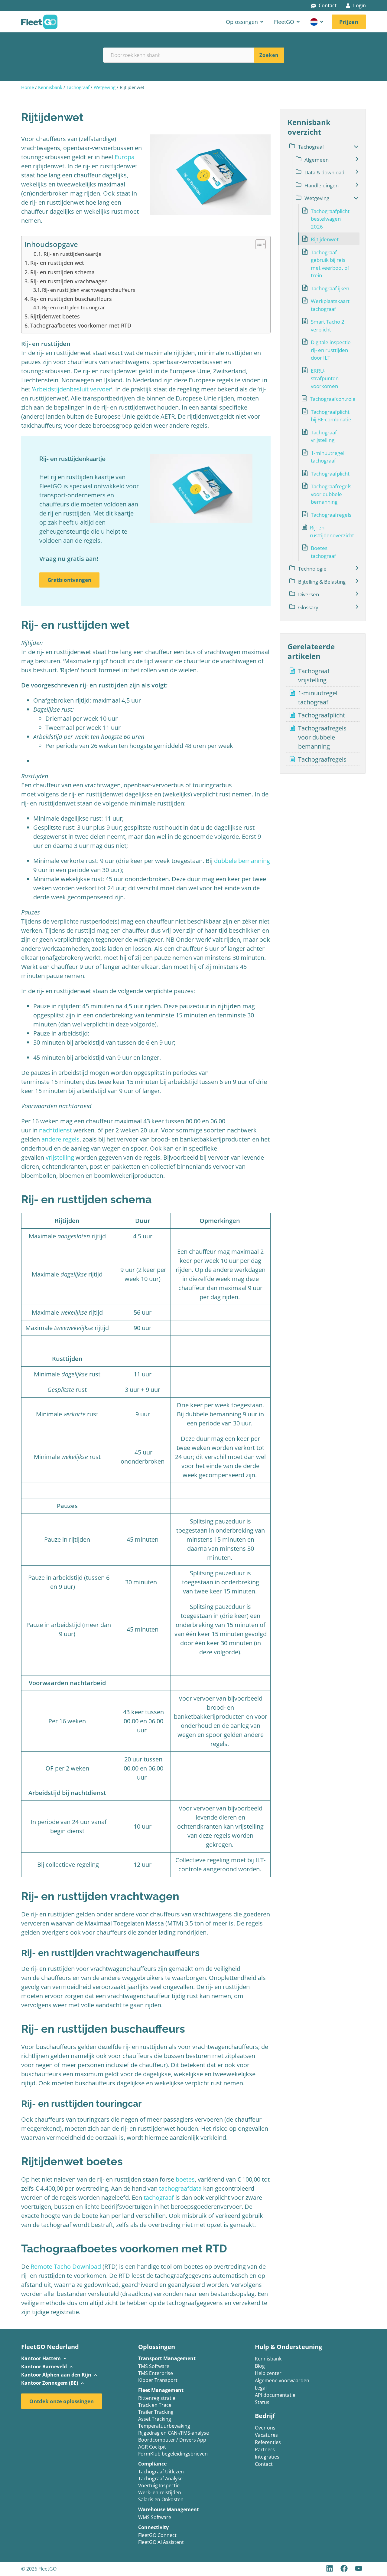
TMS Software (154, 2367)
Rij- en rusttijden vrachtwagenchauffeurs (89, 290)
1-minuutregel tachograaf (328, 457)
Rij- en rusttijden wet (57, 263)
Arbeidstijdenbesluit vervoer (72, 389)
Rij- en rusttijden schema (62, 272)
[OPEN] (322, 22)
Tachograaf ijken (330, 288)
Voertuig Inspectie (159, 2486)
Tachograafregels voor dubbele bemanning (331, 494)
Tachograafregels (331, 515)
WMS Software (155, 2518)
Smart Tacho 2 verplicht (328, 326)
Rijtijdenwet (325, 239)
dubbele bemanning (242, 861)
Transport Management (167, 2358)
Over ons (265, 2428)
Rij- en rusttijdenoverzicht (332, 531)
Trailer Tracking (156, 2412)
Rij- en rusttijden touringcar (73, 308)
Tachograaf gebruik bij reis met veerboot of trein (330, 264)
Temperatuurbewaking (164, 2426)
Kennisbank (50, 87)
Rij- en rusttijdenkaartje (73, 254)
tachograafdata (180, 2188)
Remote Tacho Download (66, 2266)
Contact (264, 2464)
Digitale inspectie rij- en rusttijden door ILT (331, 350)
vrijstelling (60, 1157)
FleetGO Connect (157, 2536)
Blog (260, 2366)
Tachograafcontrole (333, 399)
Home (28, 87)
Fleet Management (161, 2390)
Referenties (268, 2443)
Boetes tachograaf (323, 552)
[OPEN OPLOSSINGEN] (262, 22)
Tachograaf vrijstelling (324, 436)
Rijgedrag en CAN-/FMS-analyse (174, 2433)
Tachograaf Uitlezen (161, 2472)
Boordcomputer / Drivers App (172, 2440)
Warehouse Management (169, 2509)
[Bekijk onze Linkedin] (330, 2568)
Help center (268, 2373)
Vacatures (266, 2435)
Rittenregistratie (157, 2398)
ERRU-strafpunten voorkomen (325, 378)
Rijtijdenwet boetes (55, 316)
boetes (185, 2179)
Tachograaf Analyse (160, 2479)
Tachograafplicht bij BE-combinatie (331, 416)
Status (262, 2403)
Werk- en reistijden (160, 2493)
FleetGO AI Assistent (161, 2543)
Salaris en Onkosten (161, 2500)
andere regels (60, 1139)
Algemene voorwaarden (282, 2381)
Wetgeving (105, 87)
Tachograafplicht (330, 474)
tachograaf (159, 2197)
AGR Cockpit (152, 2447)
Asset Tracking (155, 2419)
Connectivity (153, 2527)
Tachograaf (78, 87)
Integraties (267, 2457)
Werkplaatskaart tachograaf (330, 305)
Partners (265, 2450)
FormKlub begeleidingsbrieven (173, 2454)
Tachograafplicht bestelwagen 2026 (330, 219)
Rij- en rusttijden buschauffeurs (71, 299)
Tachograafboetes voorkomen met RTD (81, 325)
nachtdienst (55, 1130)
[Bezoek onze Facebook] (345, 2568)
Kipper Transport (158, 2381)
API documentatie (275, 2395)
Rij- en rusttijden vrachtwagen (69, 281)
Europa (125, 157)
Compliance (152, 2464)
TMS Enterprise (156, 2374)
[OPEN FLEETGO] (298, 22)
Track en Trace (155, 2405)
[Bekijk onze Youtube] (359, 2568)
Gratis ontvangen (69, 580)
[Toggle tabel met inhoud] (257, 244)
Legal (261, 2388)
